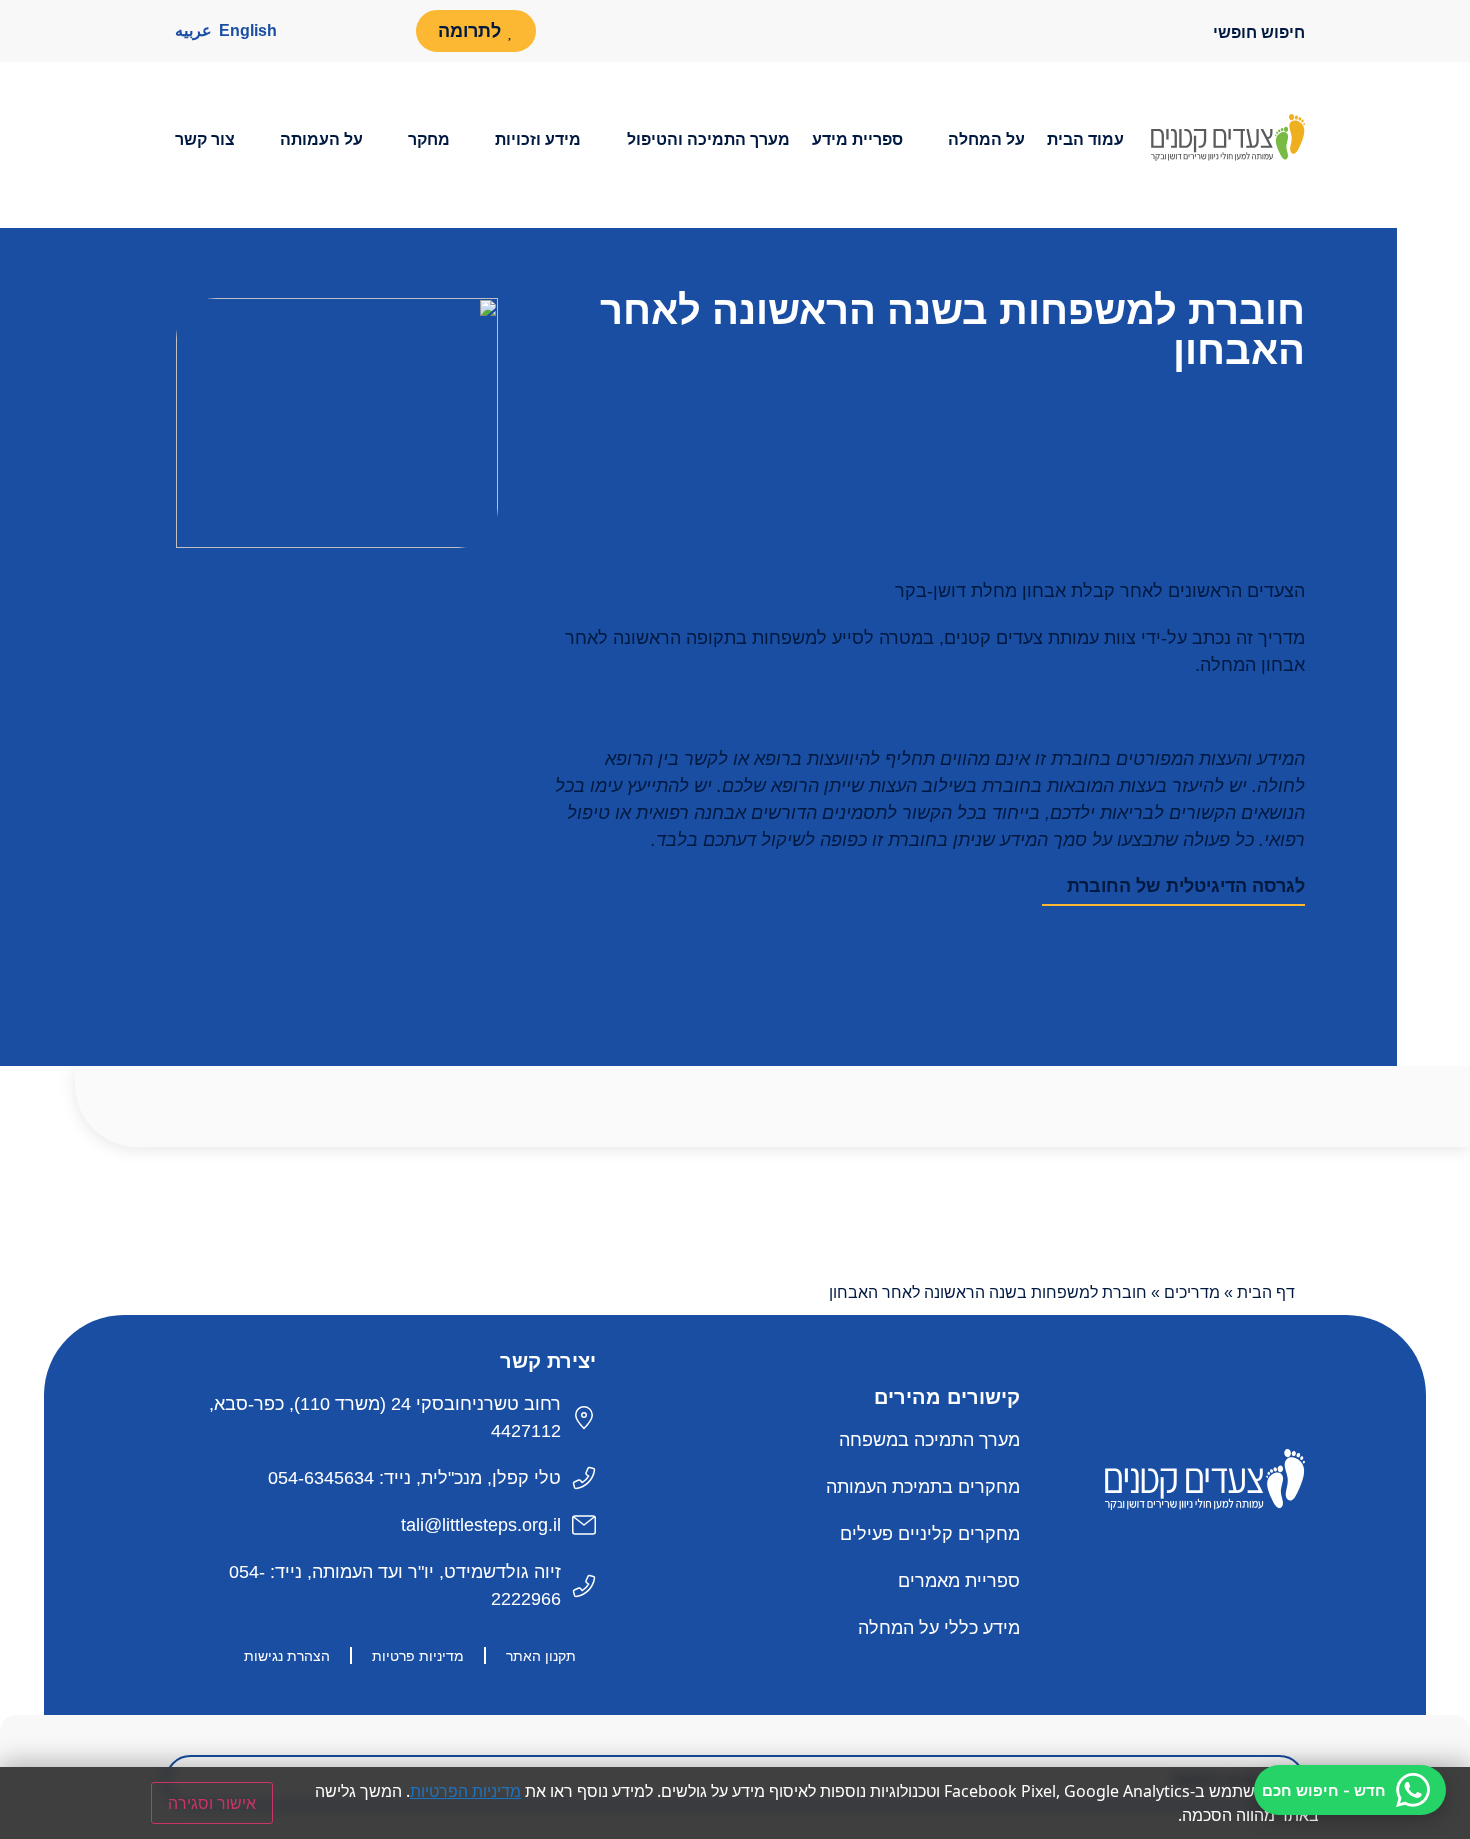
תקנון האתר (541, 1656)
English (248, 30)
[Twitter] (1225, 1555)
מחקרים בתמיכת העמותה (923, 1487)
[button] (975, 140)
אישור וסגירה (212, 1803)
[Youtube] (340, 31)
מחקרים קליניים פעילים (930, 1534)
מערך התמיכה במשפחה (929, 1440)
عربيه (193, 30)
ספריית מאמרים (959, 1581)
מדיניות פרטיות (418, 1656)
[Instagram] (296, 31)
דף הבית (1266, 1292)
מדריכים (1192, 1292)
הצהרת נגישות (287, 1656)
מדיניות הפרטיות (465, 1791)
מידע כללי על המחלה (939, 1628)
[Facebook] (384, 31)
